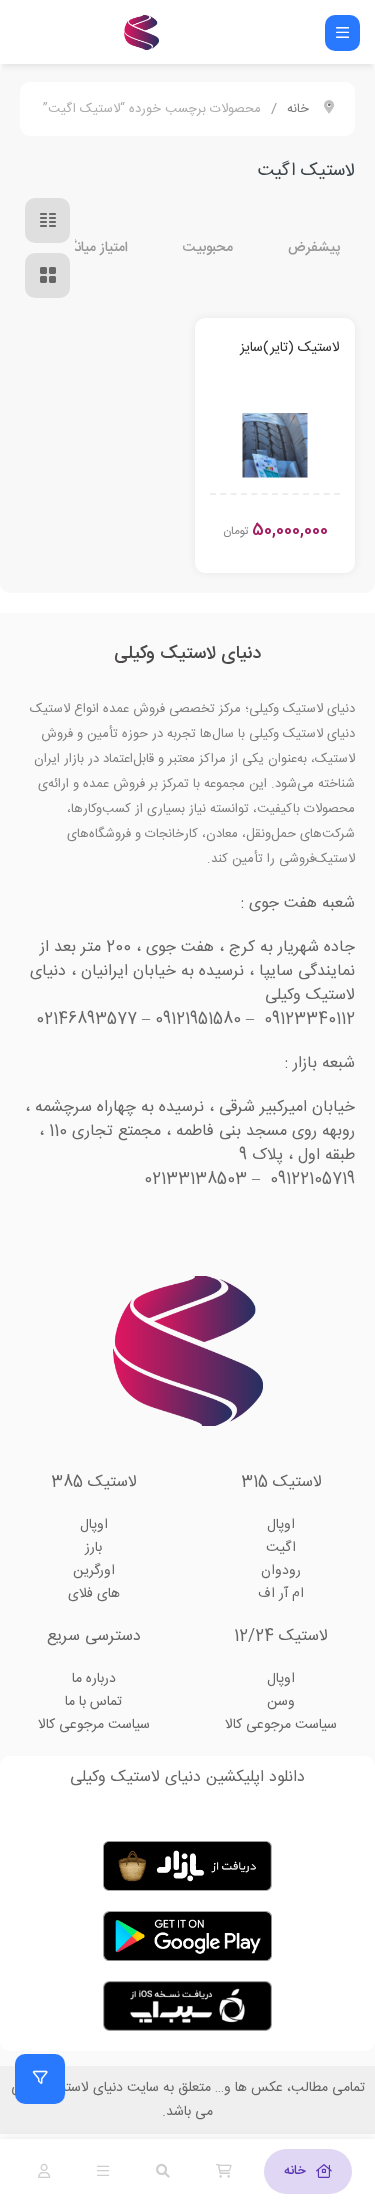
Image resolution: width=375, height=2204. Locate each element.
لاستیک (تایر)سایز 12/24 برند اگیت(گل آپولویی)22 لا (283, 348)
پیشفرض (314, 248)
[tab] (308, 2171)
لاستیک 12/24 (281, 1636)
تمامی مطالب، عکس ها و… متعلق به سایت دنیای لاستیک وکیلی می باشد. (188, 2100)
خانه (298, 109)
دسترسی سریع (94, 1636)
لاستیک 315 (281, 1482)
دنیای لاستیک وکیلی (187, 654)
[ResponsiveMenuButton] (342, 33)
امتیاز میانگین (91, 248)
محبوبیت (208, 248)
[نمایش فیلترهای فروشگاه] (40, 2079)
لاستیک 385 (94, 1482)
